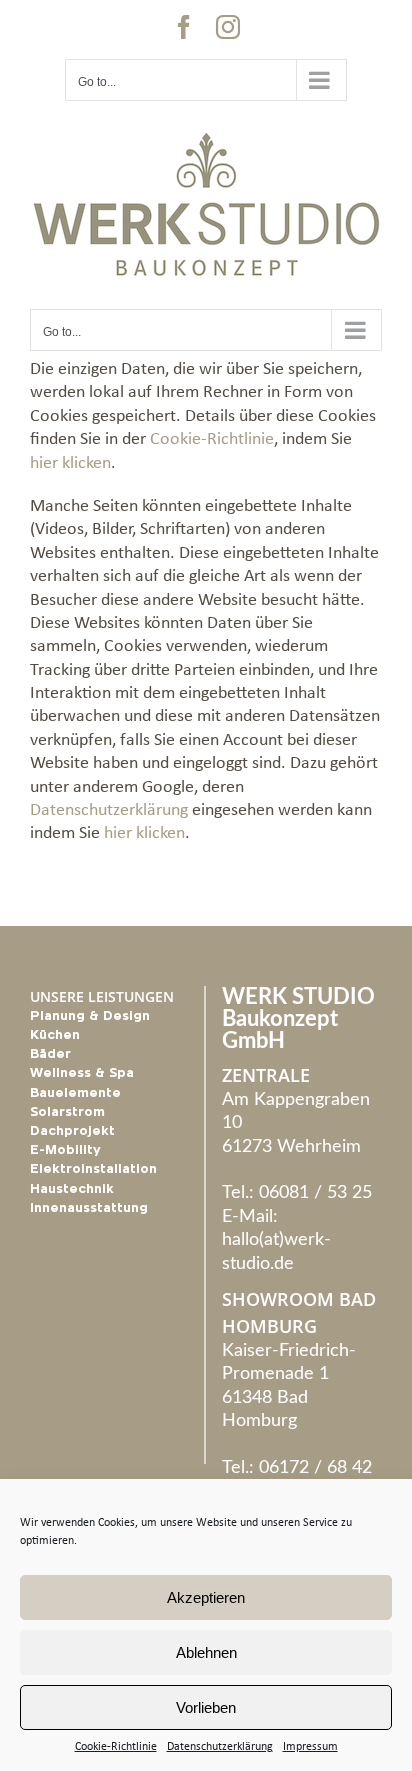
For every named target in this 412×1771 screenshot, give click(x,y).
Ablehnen (206, 1652)
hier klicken (70, 463)
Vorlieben (206, 1707)
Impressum (310, 1747)
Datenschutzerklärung (220, 1747)
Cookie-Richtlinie (116, 1747)
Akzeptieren (206, 1597)
